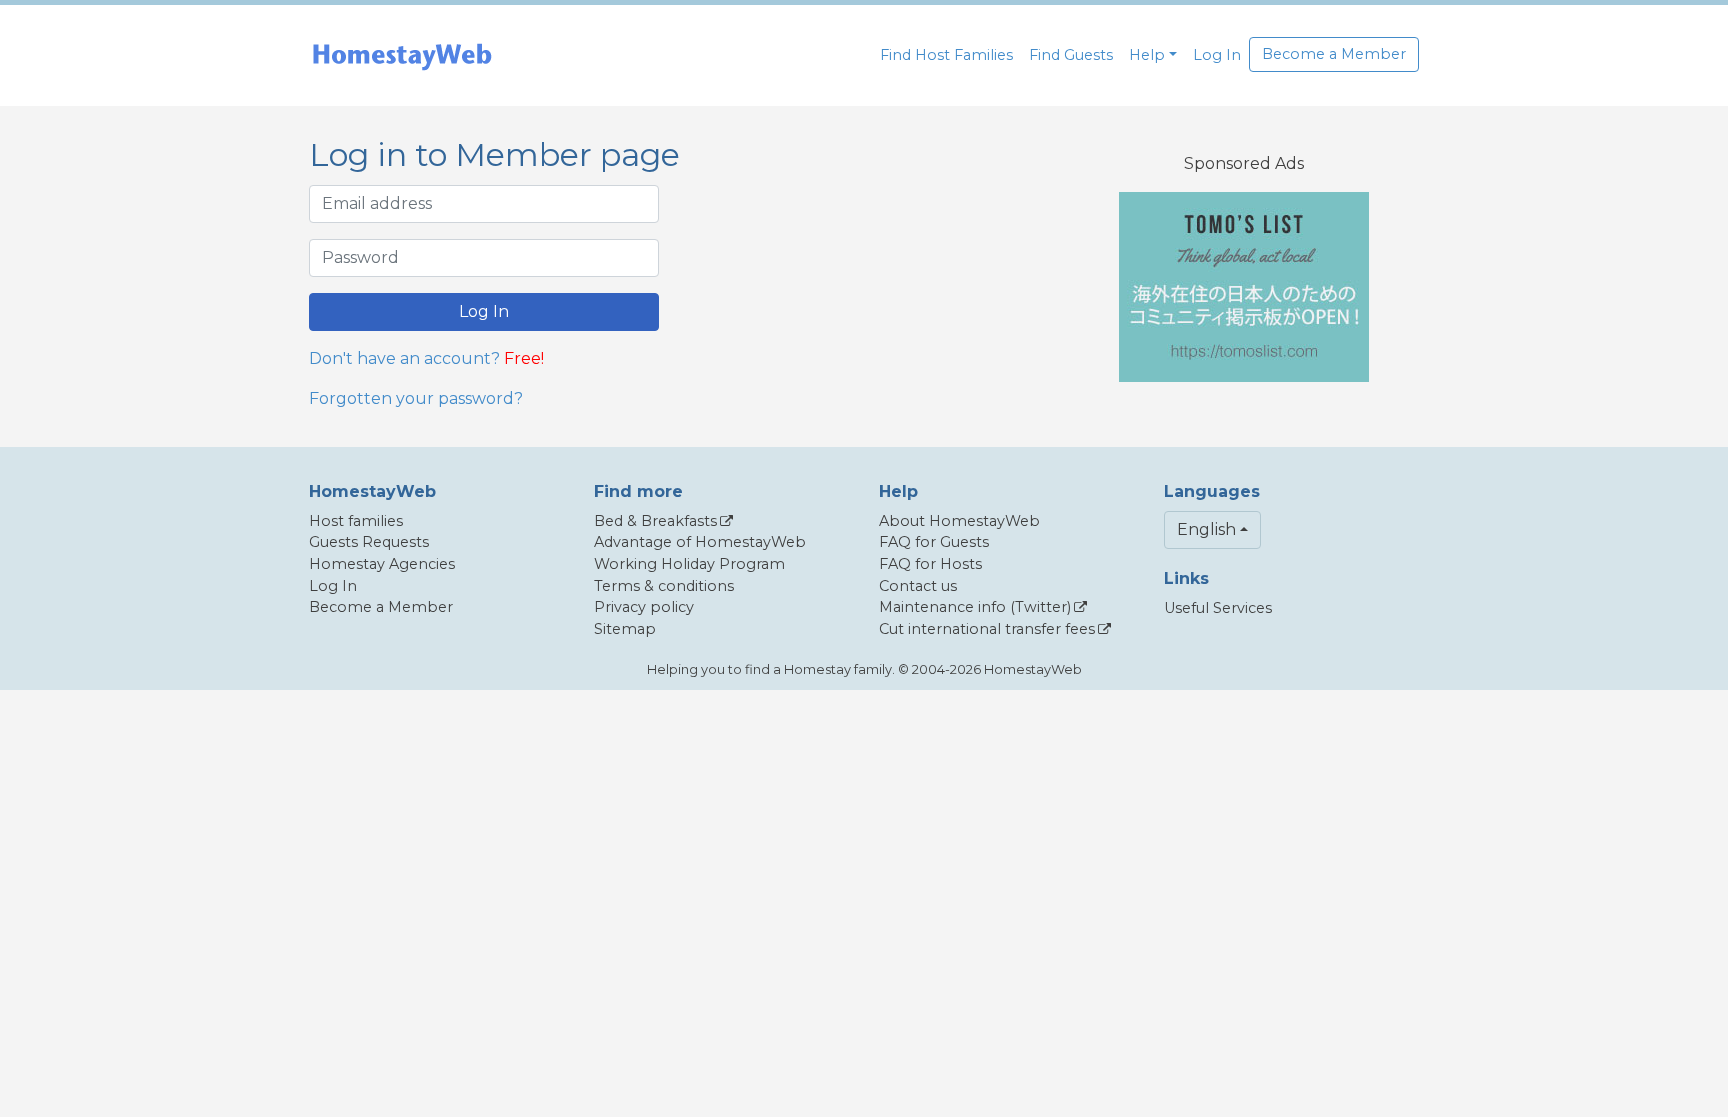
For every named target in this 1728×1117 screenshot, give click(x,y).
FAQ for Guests (934, 542)
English (1206, 529)
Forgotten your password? (416, 398)
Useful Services (1218, 608)
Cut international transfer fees (987, 629)
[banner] (402, 55)
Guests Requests (369, 542)
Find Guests (1071, 55)
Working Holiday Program (689, 564)
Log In (1217, 55)
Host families (356, 521)
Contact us (918, 586)
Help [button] (1147, 55)
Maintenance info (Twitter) (975, 607)
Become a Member (1334, 54)
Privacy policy (644, 607)
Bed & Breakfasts (655, 521)
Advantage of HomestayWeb (700, 542)
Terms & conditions (664, 586)
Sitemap (625, 629)
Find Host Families (946, 55)
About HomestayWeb (959, 521)
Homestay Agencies (382, 564)
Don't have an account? (404, 358)
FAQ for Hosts (930, 564)
